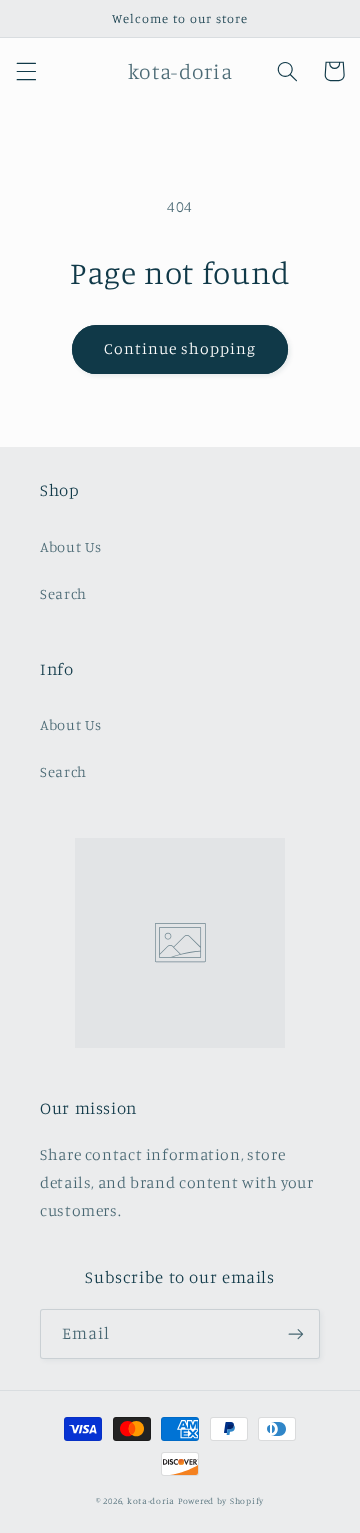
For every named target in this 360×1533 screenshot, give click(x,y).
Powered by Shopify (221, 1500)
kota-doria (151, 1500)
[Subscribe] (296, 1333)
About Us (71, 546)
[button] (26, 71)
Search (63, 593)
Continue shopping (180, 348)
